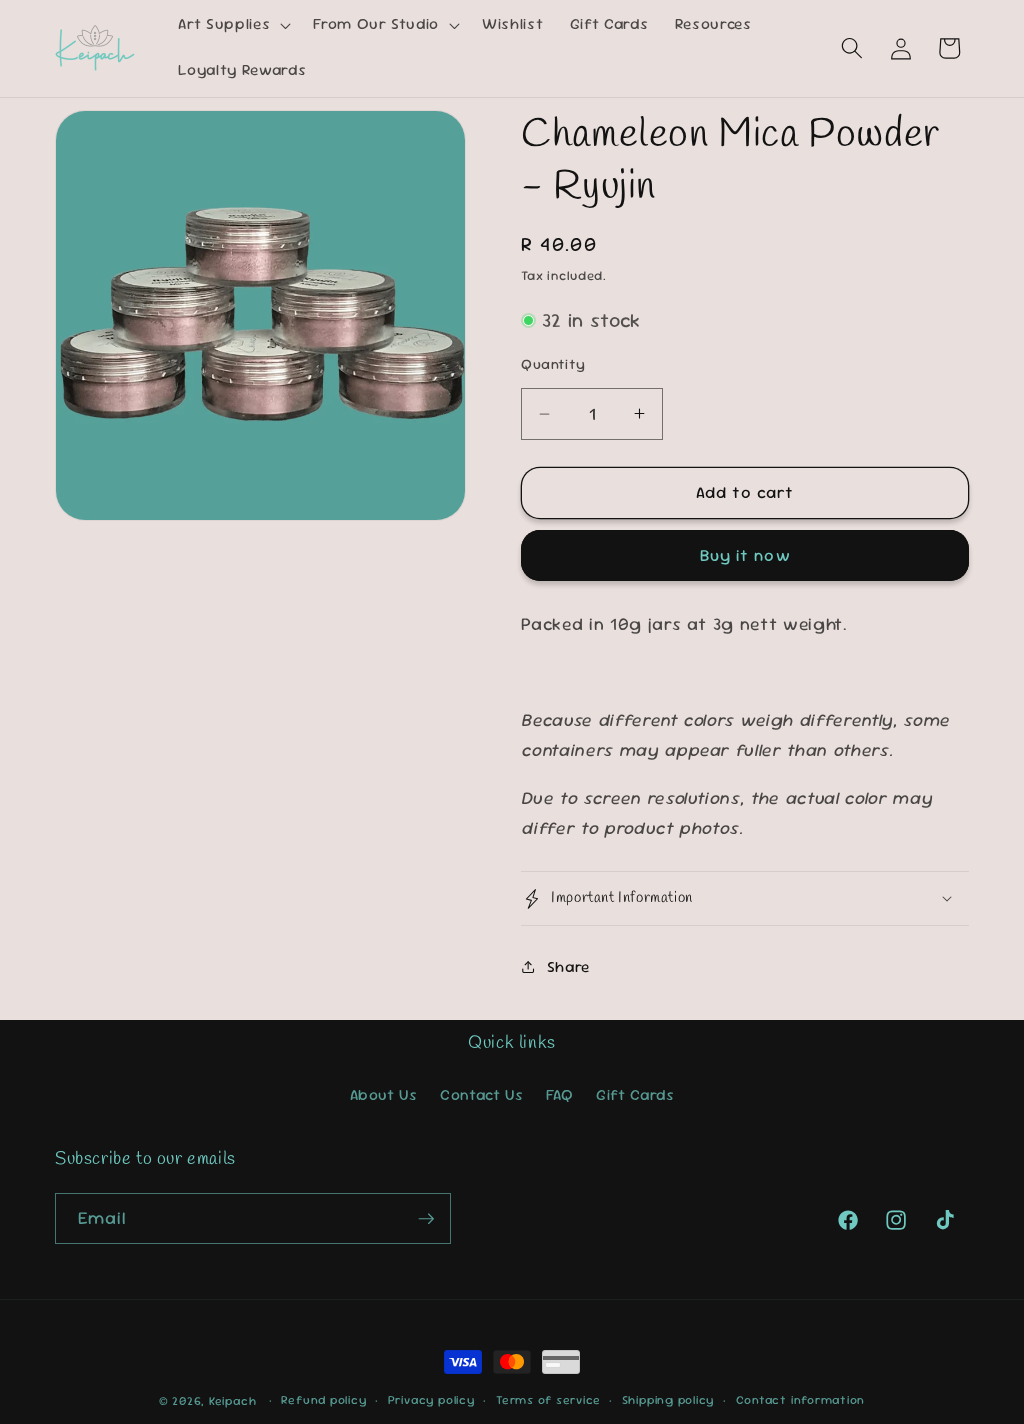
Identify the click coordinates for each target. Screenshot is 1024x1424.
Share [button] (568, 967)
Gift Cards (635, 1095)
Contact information (801, 1400)
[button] (232, 25)
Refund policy (323, 1400)
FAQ (560, 1095)
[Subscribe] (426, 1219)
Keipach (232, 1401)
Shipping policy (668, 1400)
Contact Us (482, 1095)
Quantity (553, 364)
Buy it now (745, 555)
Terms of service (548, 1400)
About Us (384, 1095)
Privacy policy (431, 1400)
